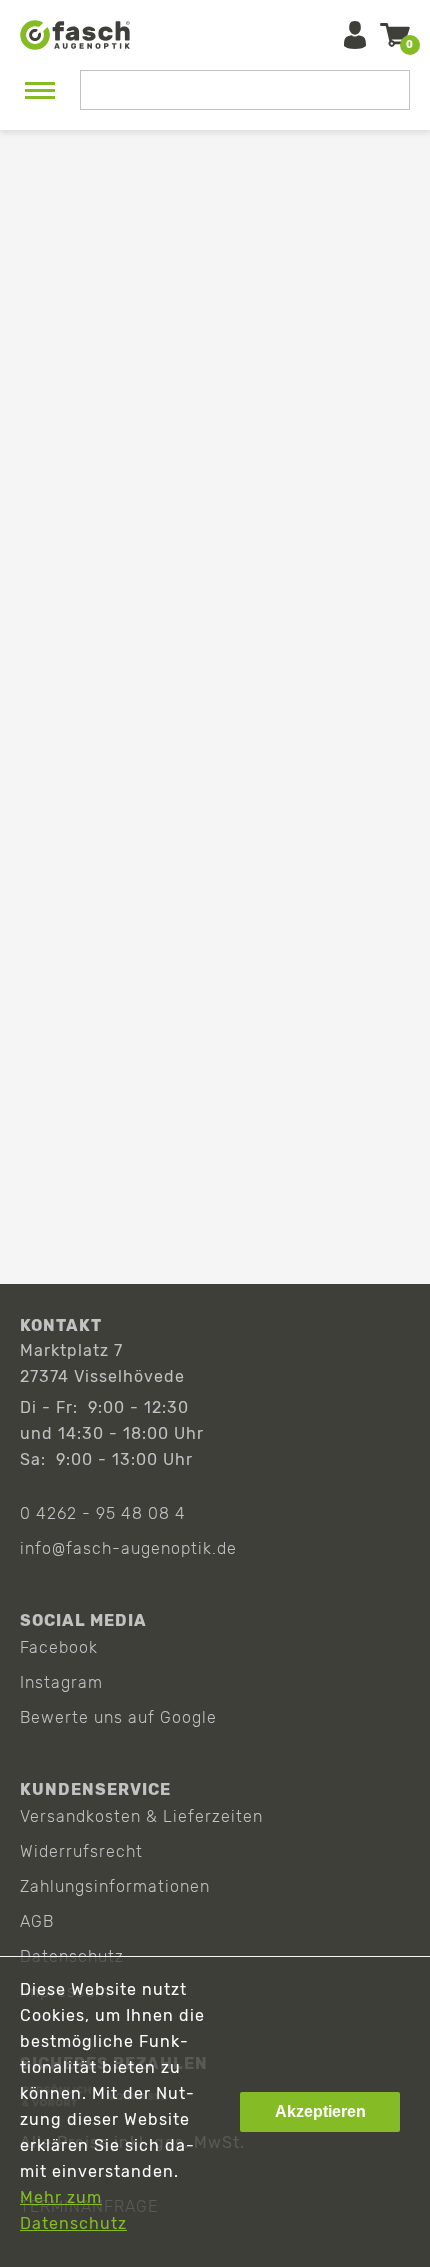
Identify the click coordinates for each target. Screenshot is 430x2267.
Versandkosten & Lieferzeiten (141, 1816)
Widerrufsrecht (81, 1851)
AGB (37, 1921)
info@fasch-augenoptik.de (128, 1548)
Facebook (59, 1647)
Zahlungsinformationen (115, 1886)
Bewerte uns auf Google (118, 1717)
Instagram (61, 1682)
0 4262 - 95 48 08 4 (103, 1513)
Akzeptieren (320, 2111)
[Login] (355, 35)
